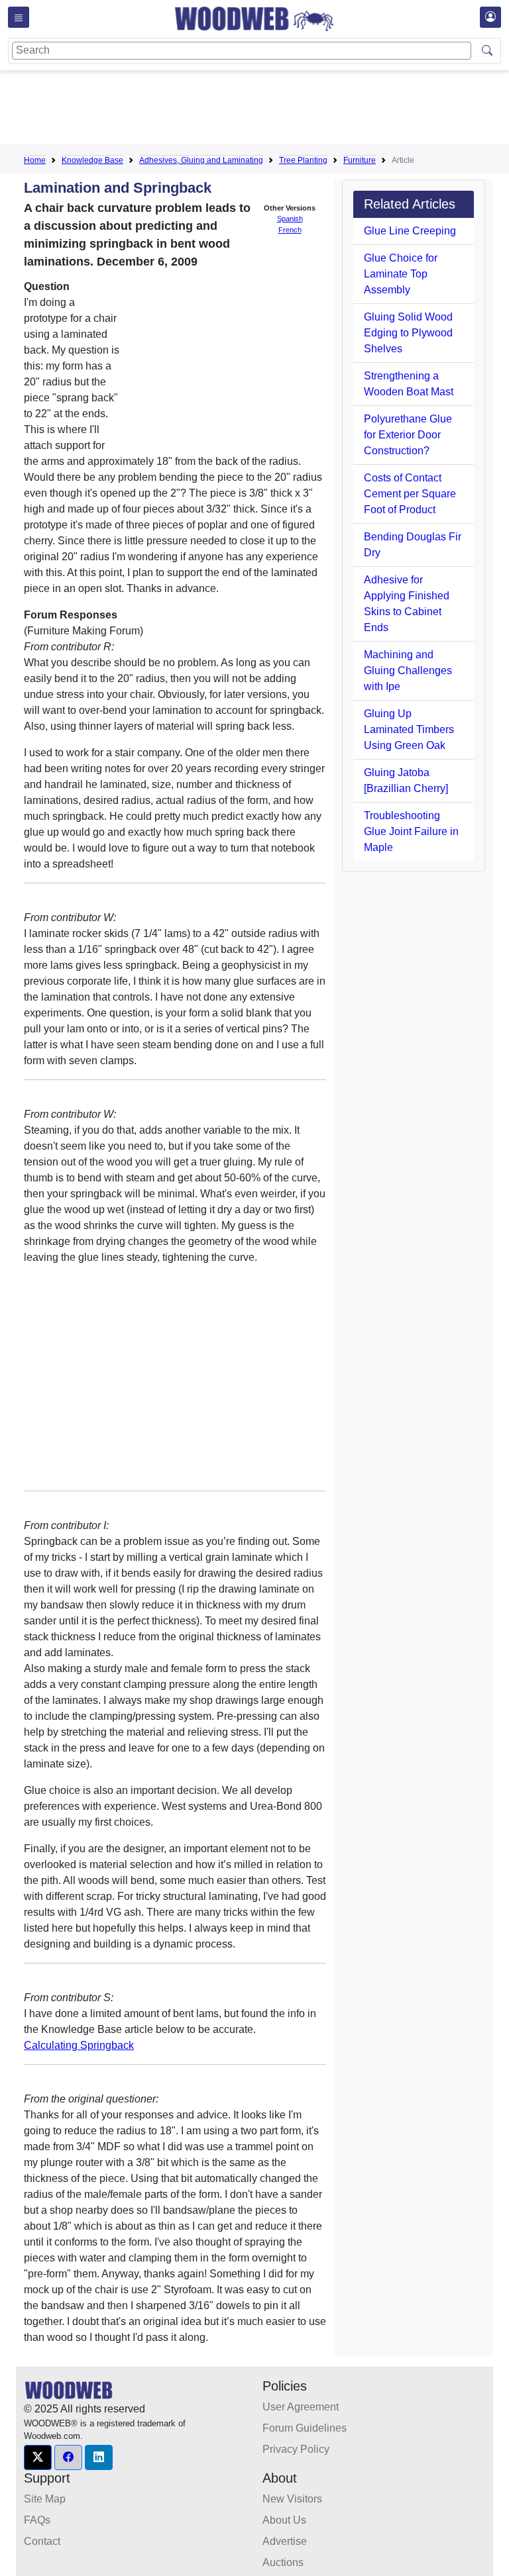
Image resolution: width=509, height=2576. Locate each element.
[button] (38, 2457)
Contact (42, 2541)
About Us (284, 2520)
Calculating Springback (79, 2045)
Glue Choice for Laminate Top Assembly (401, 274)
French (290, 230)
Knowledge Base (92, 160)
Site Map (45, 2499)
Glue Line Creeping (410, 231)
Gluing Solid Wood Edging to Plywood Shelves (408, 333)
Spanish (290, 219)
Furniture (360, 160)
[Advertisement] (265, 110)
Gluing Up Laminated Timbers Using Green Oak (409, 729)
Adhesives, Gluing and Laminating (201, 160)
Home (35, 160)
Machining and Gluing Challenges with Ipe (408, 670)
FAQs (37, 2520)
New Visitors (292, 2499)
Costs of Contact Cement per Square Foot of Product (410, 494)
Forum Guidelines (305, 2428)
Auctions (283, 2562)
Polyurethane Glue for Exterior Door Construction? (408, 435)
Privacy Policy (296, 2449)
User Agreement (301, 2407)
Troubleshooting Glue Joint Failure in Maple (411, 831)
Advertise (285, 2541)
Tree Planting (303, 160)
